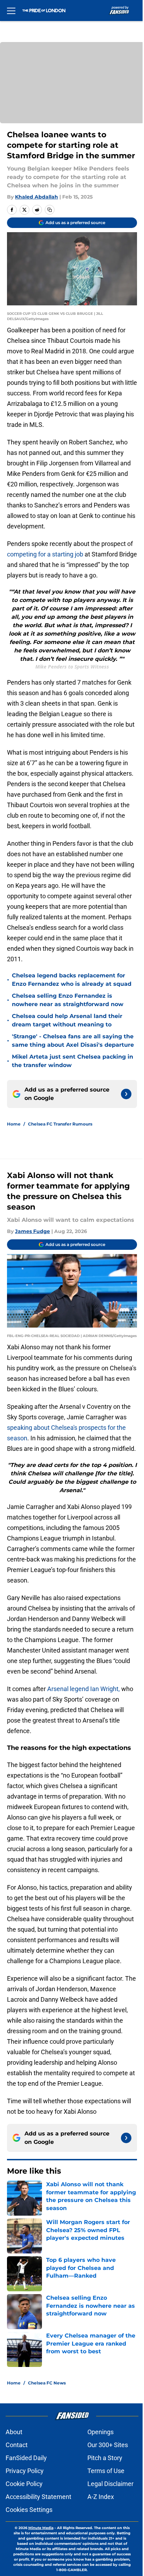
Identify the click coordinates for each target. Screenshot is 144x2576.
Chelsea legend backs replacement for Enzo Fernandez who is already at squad (72, 980)
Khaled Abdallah (37, 197)
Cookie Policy (24, 2484)
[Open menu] (11, 11)
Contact (17, 2445)
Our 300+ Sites (108, 2445)
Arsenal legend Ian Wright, (84, 1689)
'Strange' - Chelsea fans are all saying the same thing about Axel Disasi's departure (73, 1041)
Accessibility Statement (38, 2497)
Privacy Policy (25, 2471)
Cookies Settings (29, 2510)
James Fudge (33, 1231)
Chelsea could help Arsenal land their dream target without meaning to (67, 1020)
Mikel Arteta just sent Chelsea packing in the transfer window (73, 1061)
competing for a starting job (45, 554)
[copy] (50, 210)
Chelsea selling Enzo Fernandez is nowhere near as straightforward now (68, 1000)
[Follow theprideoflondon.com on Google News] (126, 1094)
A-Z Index (101, 2497)
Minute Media (41, 2528)
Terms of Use (106, 2471)
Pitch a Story (105, 2458)
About (14, 2432)
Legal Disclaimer (110, 2484)
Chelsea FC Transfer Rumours (60, 1124)
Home (14, 1124)
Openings (100, 2432)
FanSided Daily (26, 2458)
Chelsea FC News (47, 2383)
